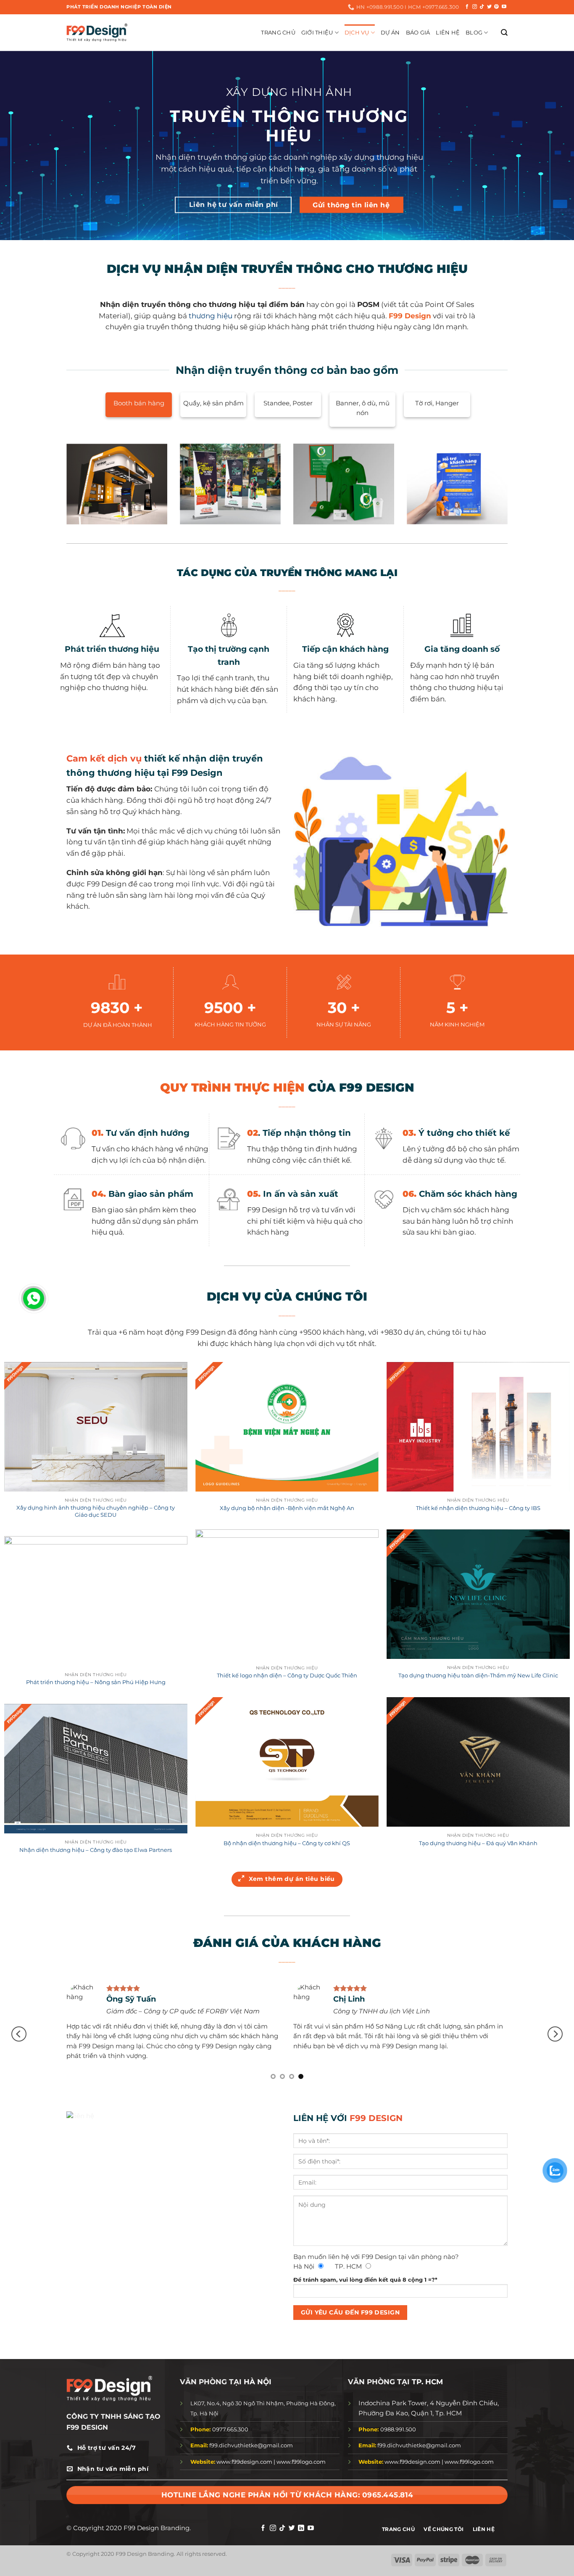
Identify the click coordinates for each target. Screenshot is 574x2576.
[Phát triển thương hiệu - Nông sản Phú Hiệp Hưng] (96, 1601)
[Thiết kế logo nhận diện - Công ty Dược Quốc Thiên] (287, 1594)
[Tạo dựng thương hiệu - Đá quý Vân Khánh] (478, 1762)
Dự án (390, 32)
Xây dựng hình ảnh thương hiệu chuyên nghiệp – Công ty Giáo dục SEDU (96, 1511)
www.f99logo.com (301, 2462)
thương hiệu (211, 316)
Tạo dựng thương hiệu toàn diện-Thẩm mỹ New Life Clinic (478, 1675)
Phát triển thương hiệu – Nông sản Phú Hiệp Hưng (96, 1682)
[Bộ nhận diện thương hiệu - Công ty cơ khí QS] (287, 1762)
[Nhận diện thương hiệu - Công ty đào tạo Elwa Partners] (96, 1769)
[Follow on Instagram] (475, 7)
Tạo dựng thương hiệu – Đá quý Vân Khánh (478, 1843)
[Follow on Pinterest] (496, 7)
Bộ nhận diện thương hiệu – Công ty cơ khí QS (287, 1843)
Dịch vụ (357, 32)
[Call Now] (34, 1299)
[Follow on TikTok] (482, 7)
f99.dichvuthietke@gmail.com (242, 2445)
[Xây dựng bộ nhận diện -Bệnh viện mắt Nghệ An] (287, 1427)
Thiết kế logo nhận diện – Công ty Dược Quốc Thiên (287, 1675)
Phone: (201, 2429)
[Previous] (19, 2034)
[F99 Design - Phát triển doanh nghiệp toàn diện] (97, 32)
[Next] (555, 2034)
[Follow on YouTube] (504, 7)
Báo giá (418, 32)
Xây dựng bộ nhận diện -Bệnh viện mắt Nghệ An (287, 1508)
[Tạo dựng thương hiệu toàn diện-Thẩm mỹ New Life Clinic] (478, 1594)
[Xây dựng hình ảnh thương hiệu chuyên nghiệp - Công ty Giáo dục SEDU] (96, 1427)
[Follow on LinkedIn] (301, 2528)
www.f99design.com (244, 2462)
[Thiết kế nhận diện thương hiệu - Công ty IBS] (478, 1427)
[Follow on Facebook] (467, 7)
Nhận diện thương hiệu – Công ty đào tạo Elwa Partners (96, 1850)
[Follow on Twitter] (489, 7)
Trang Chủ (278, 32)
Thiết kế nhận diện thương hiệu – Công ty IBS (478, 1508)
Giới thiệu (317, 32)
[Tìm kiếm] (504, 33)
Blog (474, 32)
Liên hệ (448, 32)
